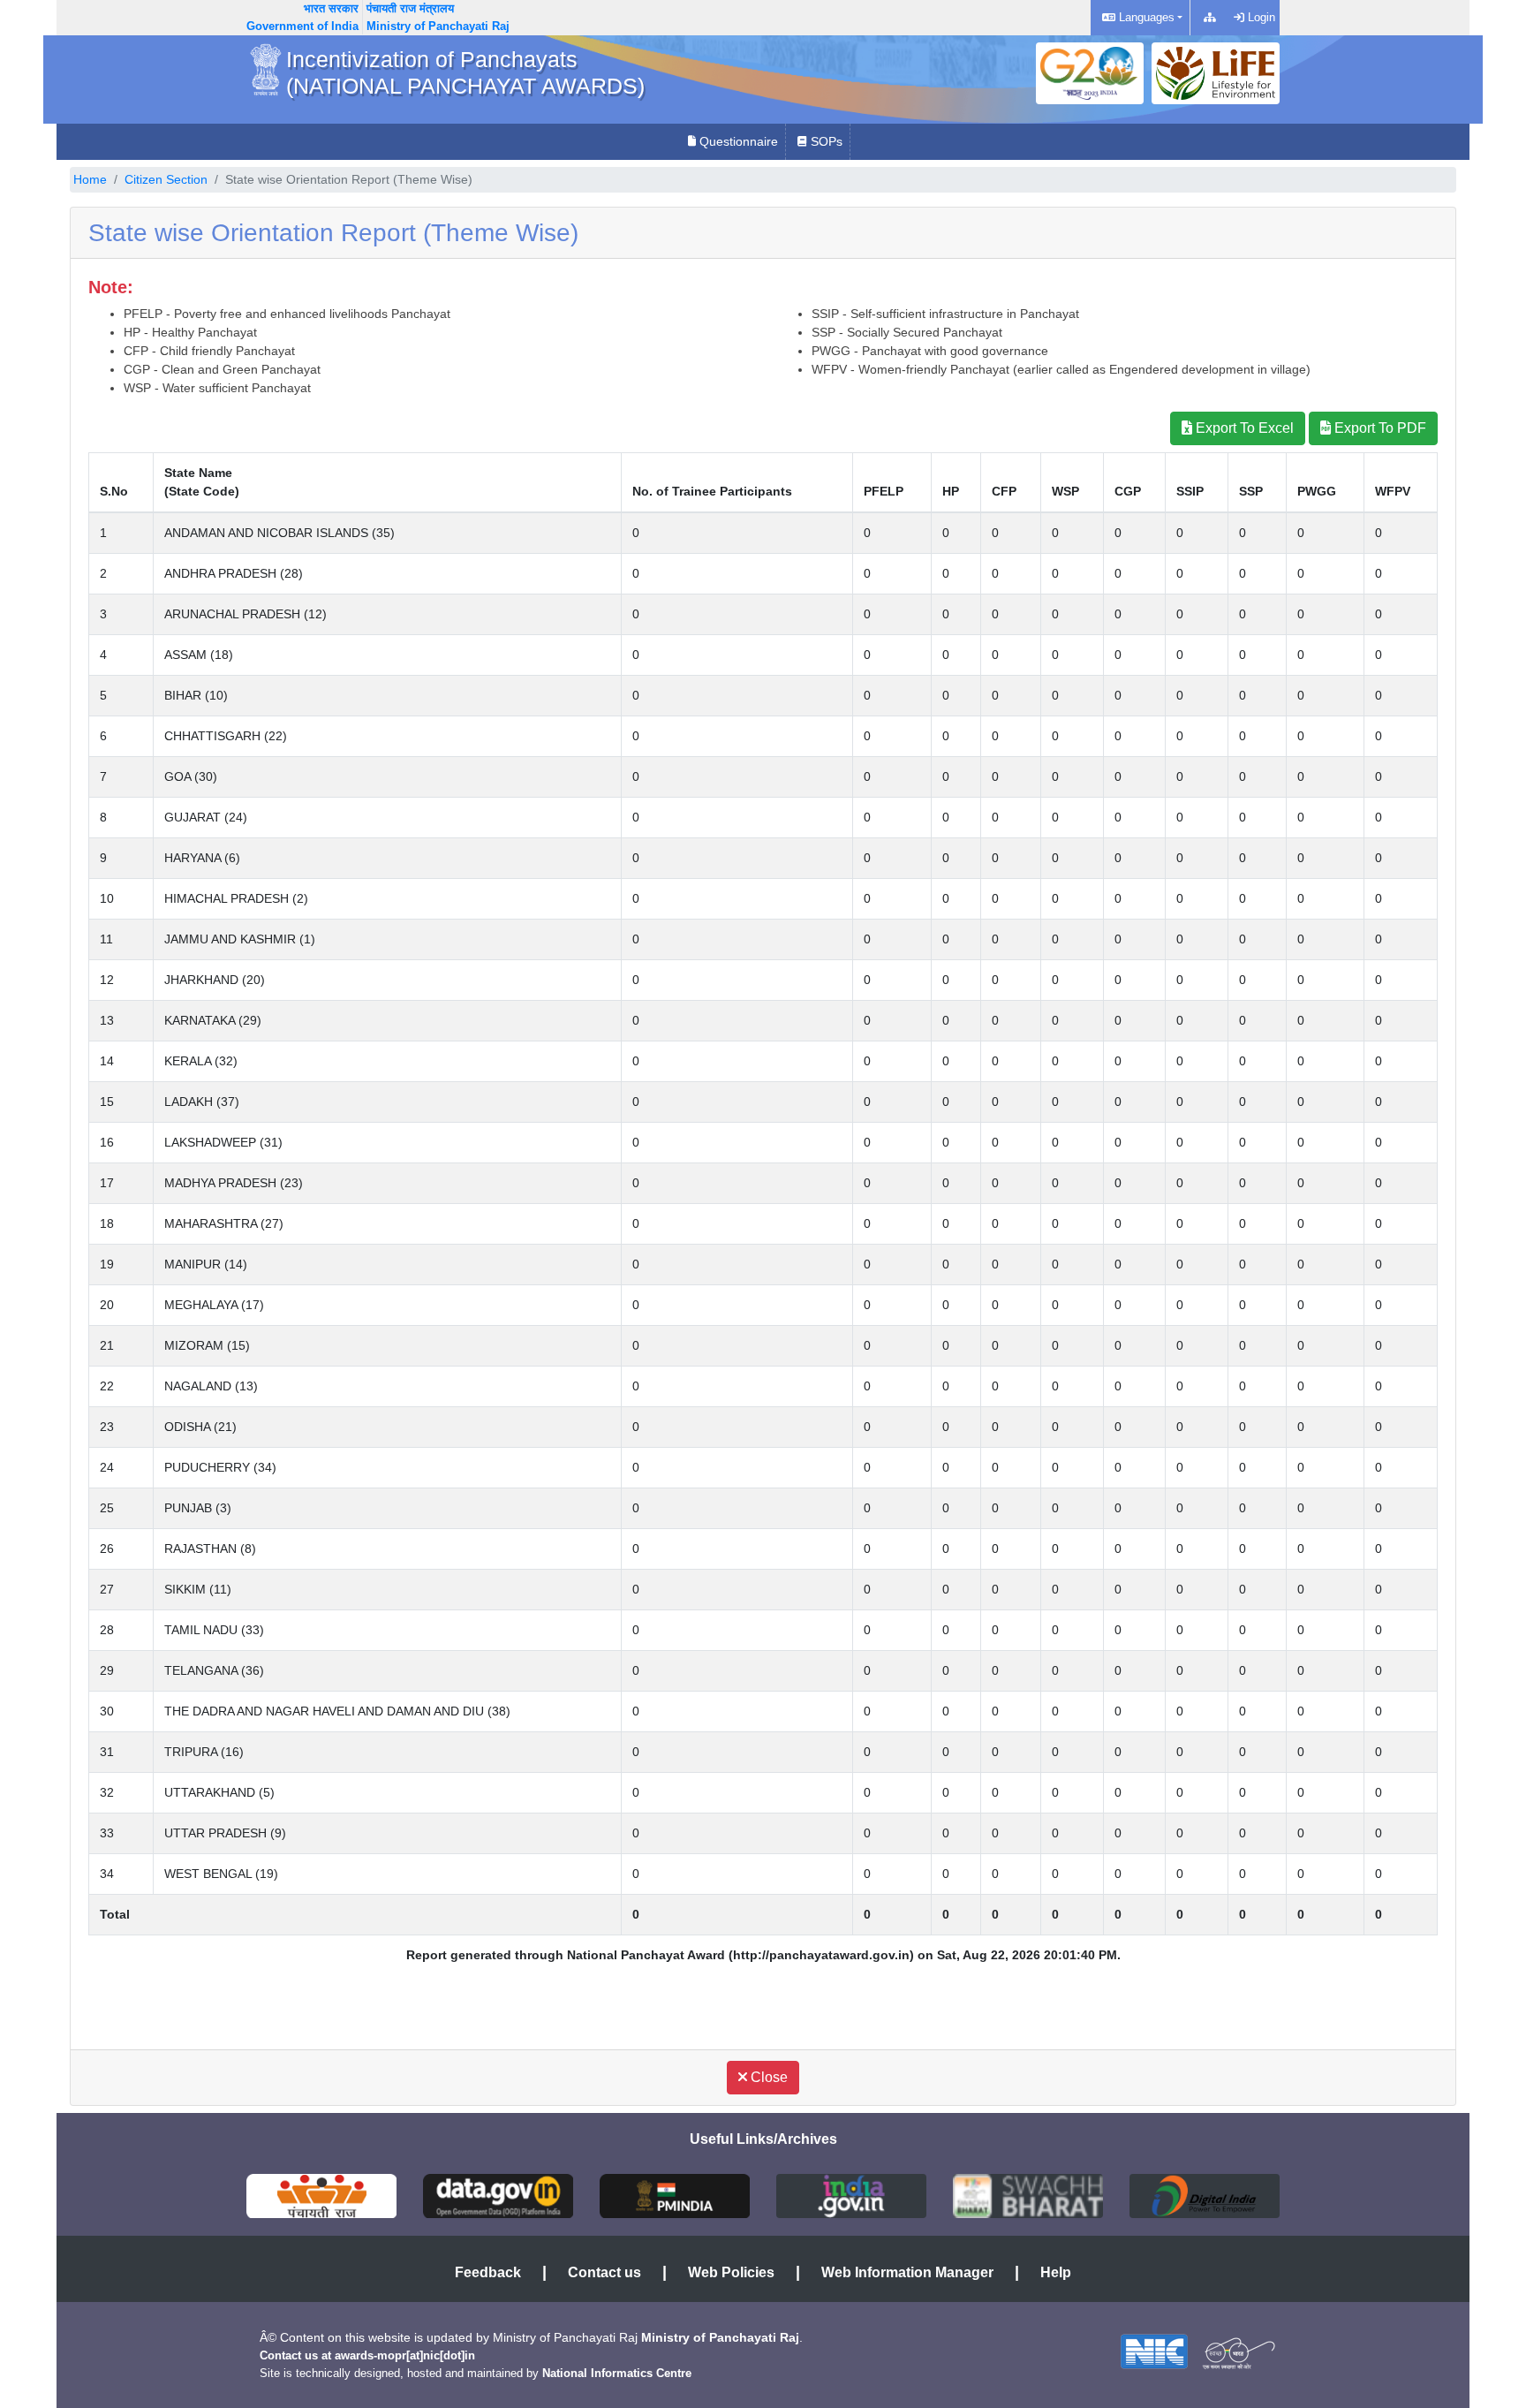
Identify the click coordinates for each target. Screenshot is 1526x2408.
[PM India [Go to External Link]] (675, 2195)
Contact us (604, 2272)
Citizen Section (166, 179)
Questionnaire (737, 141)
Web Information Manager (907, 2272)
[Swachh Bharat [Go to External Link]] (1028, 2195)
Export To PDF (1379, 428)
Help (1056, 2272)
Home (90, 179)
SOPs (825, 141)
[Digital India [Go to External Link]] (1205, 2195)
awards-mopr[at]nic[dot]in (405, 2355)
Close (767, 2077)
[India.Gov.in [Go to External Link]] (851, 2195)
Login (1260, 17)
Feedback (488, 2272)
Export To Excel (1243, 428)
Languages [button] (1145, 17)
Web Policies (731, 2272)
